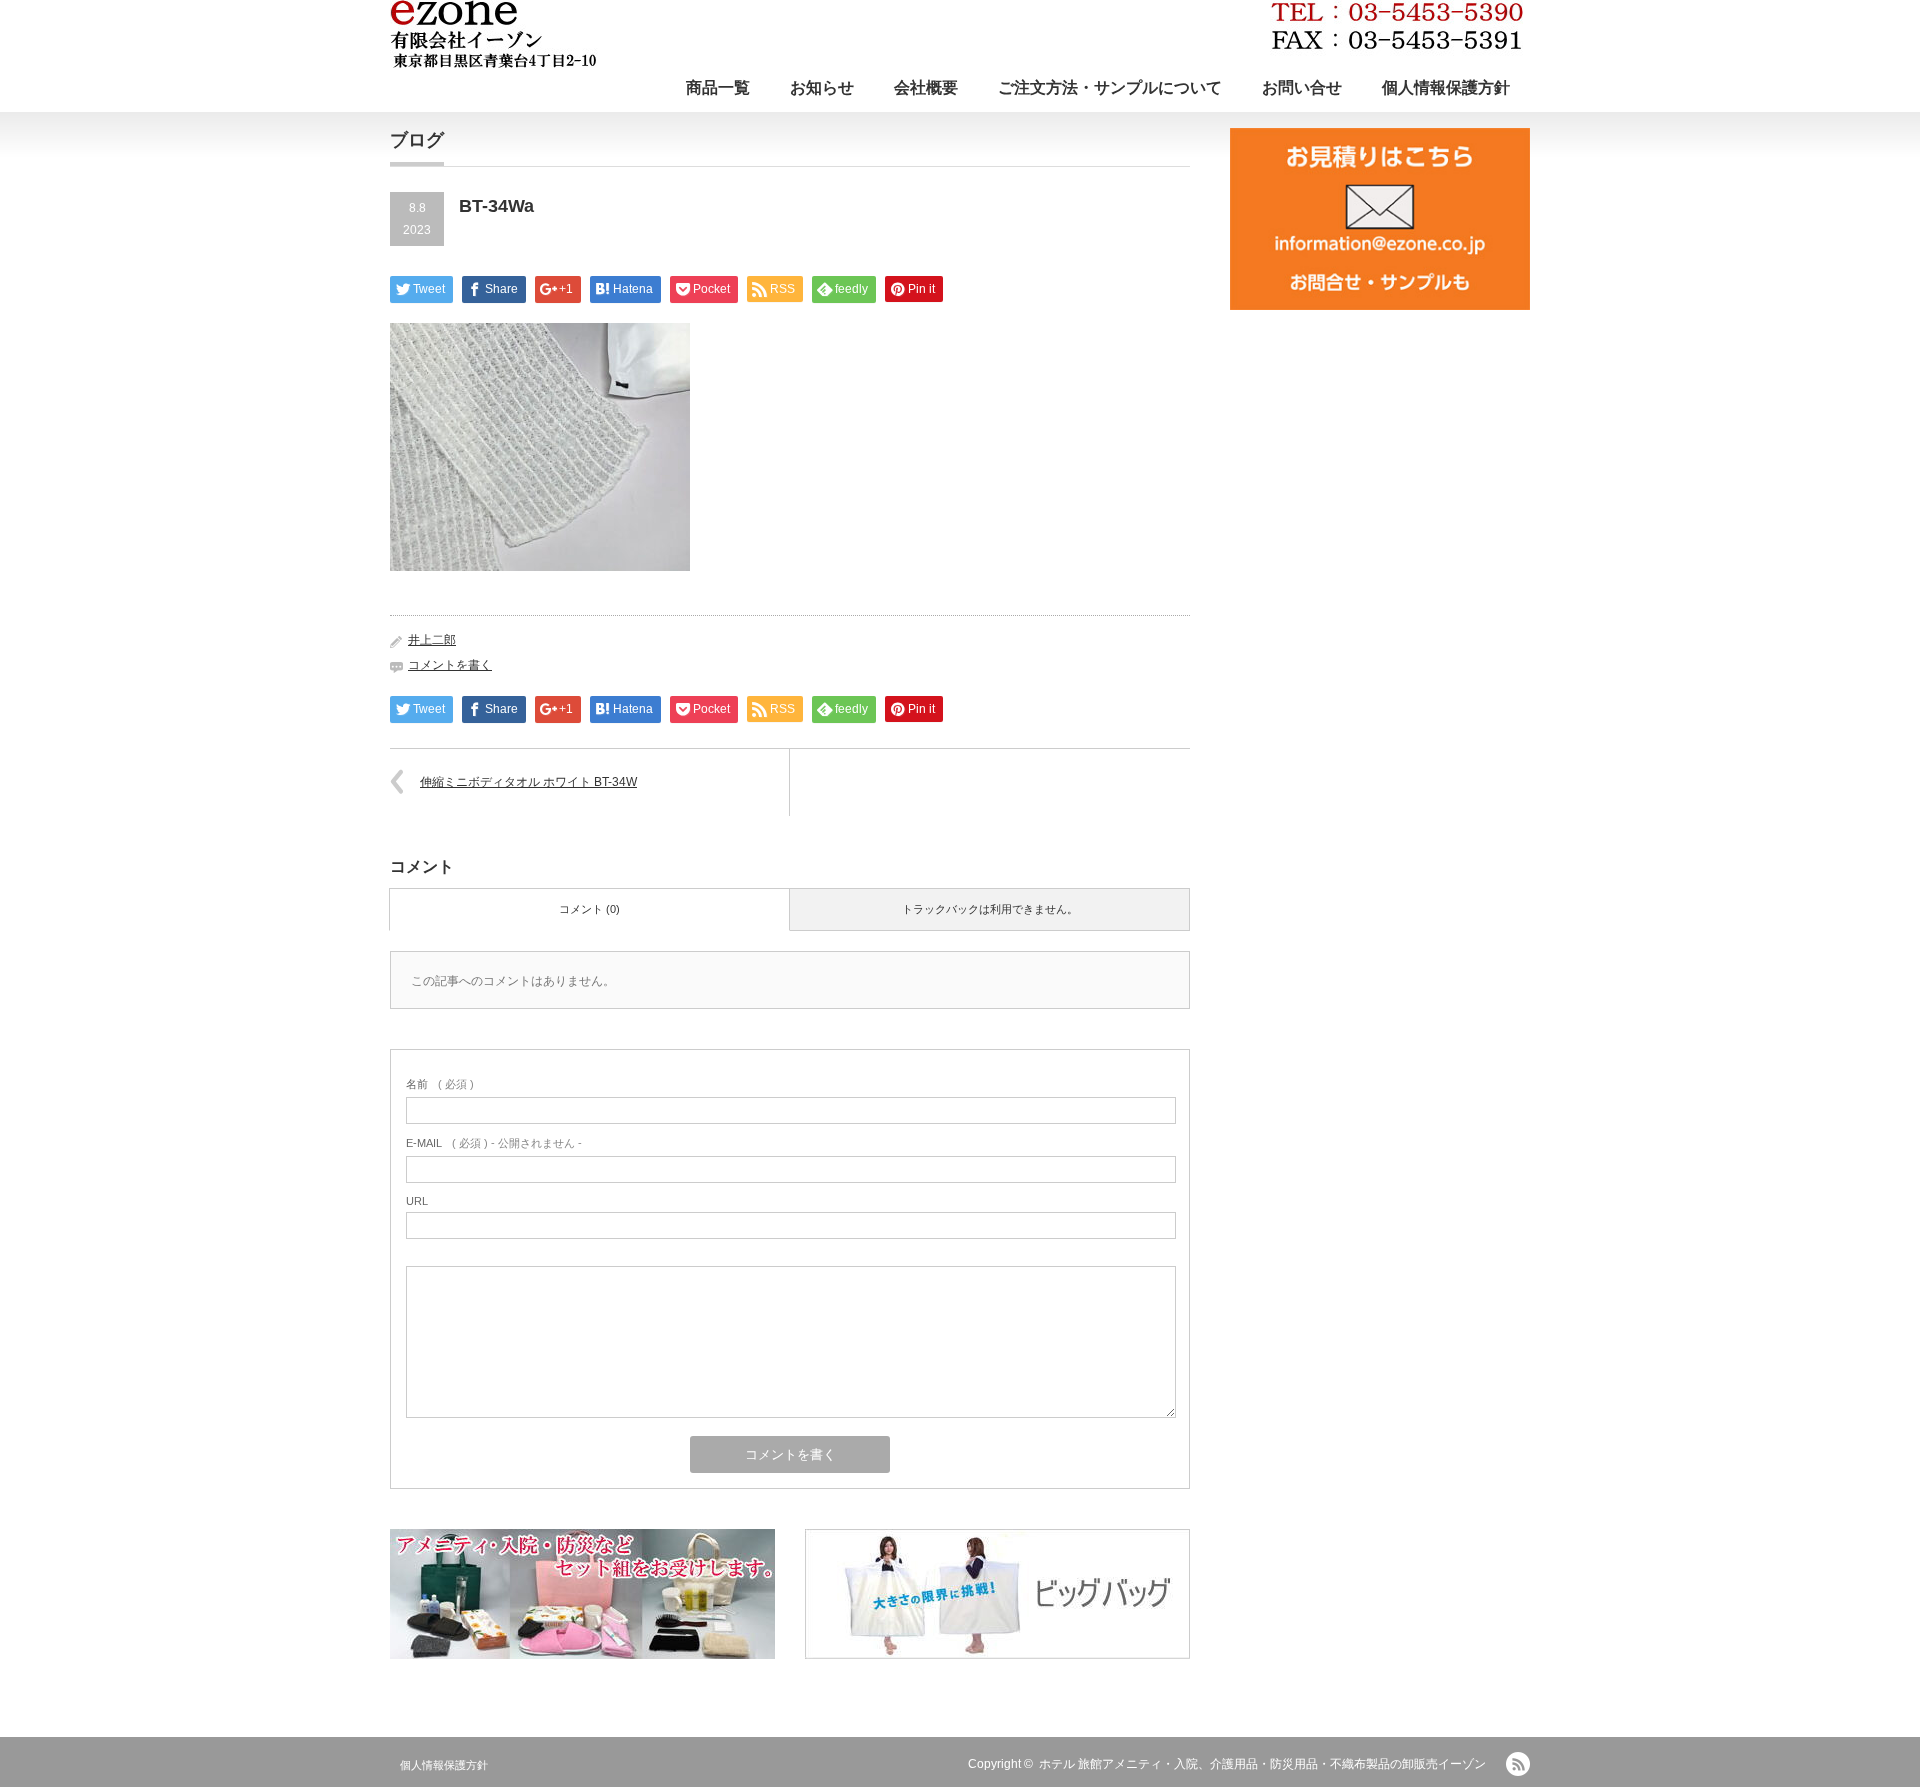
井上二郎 (432, 640)
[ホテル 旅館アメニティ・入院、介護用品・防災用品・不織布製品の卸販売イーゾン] (956, 34)
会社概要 (926, 87)
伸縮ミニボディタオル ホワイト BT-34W (528, 782)
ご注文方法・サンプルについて (1110, 87)
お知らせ (822, 87)
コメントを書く (450, 665)
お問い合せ (1302, 87)
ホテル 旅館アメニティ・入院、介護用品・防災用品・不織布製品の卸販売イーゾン (1262, 1764)
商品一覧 (718, 87)
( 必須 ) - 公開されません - (494, 1143)
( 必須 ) (440, 1084)
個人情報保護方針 (1446, 87)
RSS (1518, 1764)
